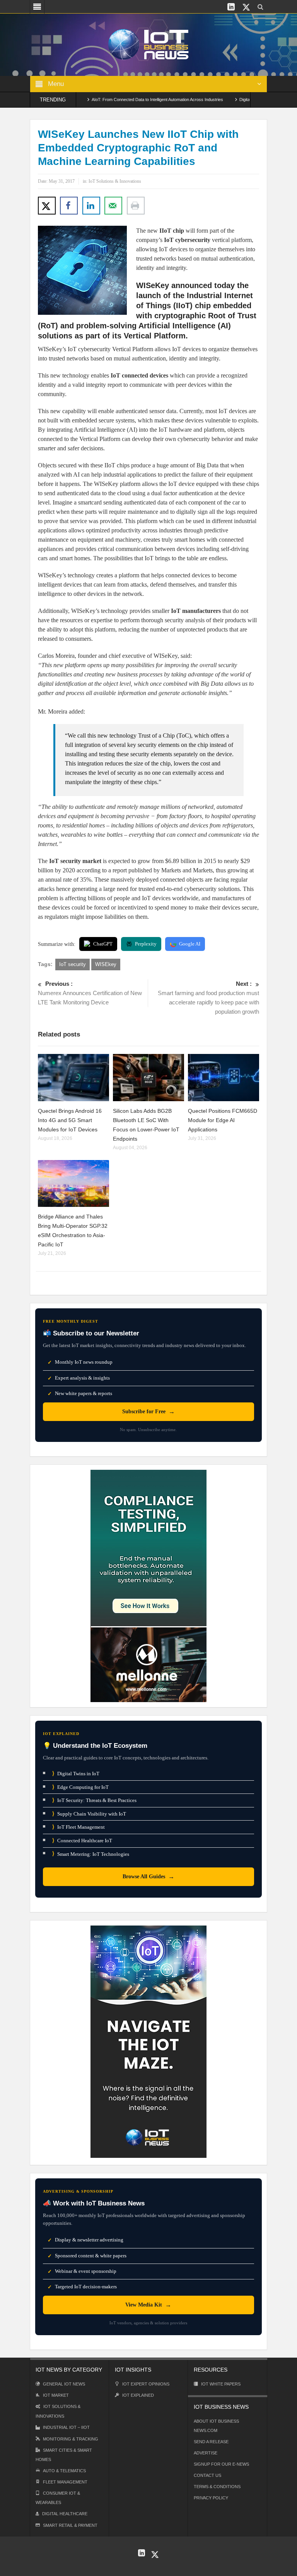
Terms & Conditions (217, 2487)
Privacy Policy (211, 2498)
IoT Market (56, 2395)
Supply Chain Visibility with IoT (89, 1814)
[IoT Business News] (148, 44)
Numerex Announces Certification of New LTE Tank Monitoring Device (90, 993)
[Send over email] (113, 206)
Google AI (190, 944)
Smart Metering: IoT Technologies (91, 1854)
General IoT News (64, 2384)
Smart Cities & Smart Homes (64, 2455)
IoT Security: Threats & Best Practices (94, 1800)
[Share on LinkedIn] (91, 206)
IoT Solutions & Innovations (115, 181)
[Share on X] (47, 206)
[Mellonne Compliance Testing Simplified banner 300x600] (148, 1585)
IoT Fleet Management (79, 1827)
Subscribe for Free (148, 1412)
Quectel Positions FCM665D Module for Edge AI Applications (223, 1120)
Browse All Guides (148, 1877)
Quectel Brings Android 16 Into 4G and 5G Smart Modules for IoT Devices (70, 1120)
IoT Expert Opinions (146, 2384)
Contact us (207, 2475)
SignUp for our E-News (221, 2464)
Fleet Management (65, 2482)
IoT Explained (138, 2395)
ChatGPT (103, 944)
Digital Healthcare (65, 2514)
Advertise (206, 2453)
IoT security (73, 964)
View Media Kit (148, 2305)
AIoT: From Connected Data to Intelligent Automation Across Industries (121, 100)
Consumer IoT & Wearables (58, 2498)
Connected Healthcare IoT (82, 1841)
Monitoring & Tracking (71, 2439)
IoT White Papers (221, 2384)
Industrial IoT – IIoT (66, 2427)
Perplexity (146, 944)
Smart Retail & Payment (70, 2525)
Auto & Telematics (64, 2471)
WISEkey (106, 964)
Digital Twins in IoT (76, 1774)
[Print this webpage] (136, 206)
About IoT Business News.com (216, 2426)
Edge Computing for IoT (80, 1787)
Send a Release (211, 2442)
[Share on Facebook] (69, 206)
